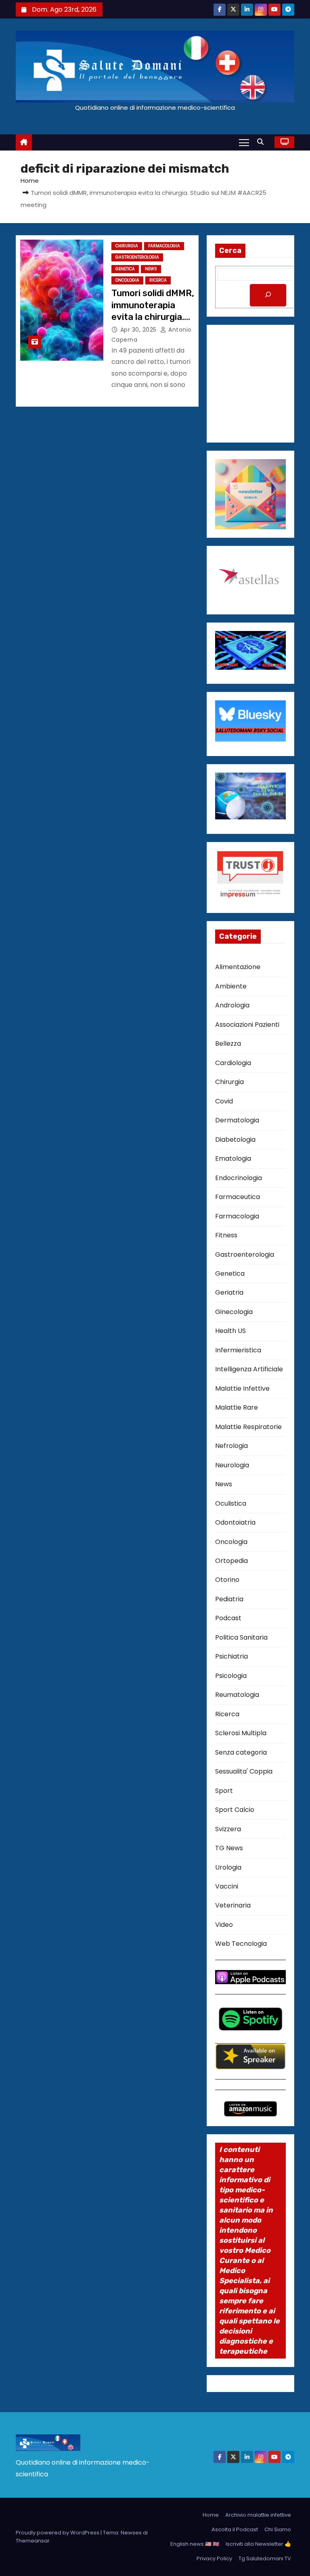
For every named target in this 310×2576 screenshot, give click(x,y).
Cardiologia (233, 1063)
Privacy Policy (214, 2558)
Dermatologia (237, 1120)
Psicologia (231, 1676)
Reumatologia (237, 1695)
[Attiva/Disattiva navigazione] (244, 142)
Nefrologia (231, 1446)
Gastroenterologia (137, 257)
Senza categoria (241, 1752)
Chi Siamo (278, 2529)
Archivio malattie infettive (258, 2515)
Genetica (125, 269)
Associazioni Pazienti (247, 1025)
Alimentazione (238, 967)
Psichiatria (231, 1656)
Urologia (228, 1867)
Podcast (228, 1618)
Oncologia (127, 280)
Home (30, 181)
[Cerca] (268, 295)
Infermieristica (238, 1350)
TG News (229, 1848)
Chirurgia (127, 246)
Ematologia (233, 1158)
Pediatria (229, 1599)
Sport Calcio (235, 1810)
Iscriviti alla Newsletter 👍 (258, 2544)
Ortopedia (231, 1561)
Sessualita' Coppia (244, 1771)
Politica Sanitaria (241, 1637)
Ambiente (231, 986)
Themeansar (33, 2541)
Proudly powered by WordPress (58, 2533)
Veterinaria (233, 1905)
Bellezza (228, 1044)
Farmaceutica (238, 1197)
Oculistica (231, 1503)
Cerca (230, 251)
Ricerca (158, 280)
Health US (230, 1331)
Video (224, 1925)
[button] (262, 142)
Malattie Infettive (242, 1388)
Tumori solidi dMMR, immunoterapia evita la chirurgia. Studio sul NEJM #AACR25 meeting (153, 317)
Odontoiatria (235, 1522)
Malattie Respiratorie (248, 1427)
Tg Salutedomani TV (265, 2558)
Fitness (226, 1235)
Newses (131, 2533)
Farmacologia (164, 246)
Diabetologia (235, 1140)
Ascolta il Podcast (235, 2529)
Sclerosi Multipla (241, 1733)
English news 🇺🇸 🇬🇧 (195, 2544)
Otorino (227, 1580)
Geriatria (229, 1292)
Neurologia (232, 1465)
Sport (224, 1791)
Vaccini (227, 1886)
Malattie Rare (237, 1407)
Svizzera (228, 1829)
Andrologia (232, 1005)
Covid (224, 1101)
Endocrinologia (239, 1178)
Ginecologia (234, 1312)
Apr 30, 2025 (139, 330)
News (151, 269)
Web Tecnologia (241, 1944)
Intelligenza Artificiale (249, 1369)
